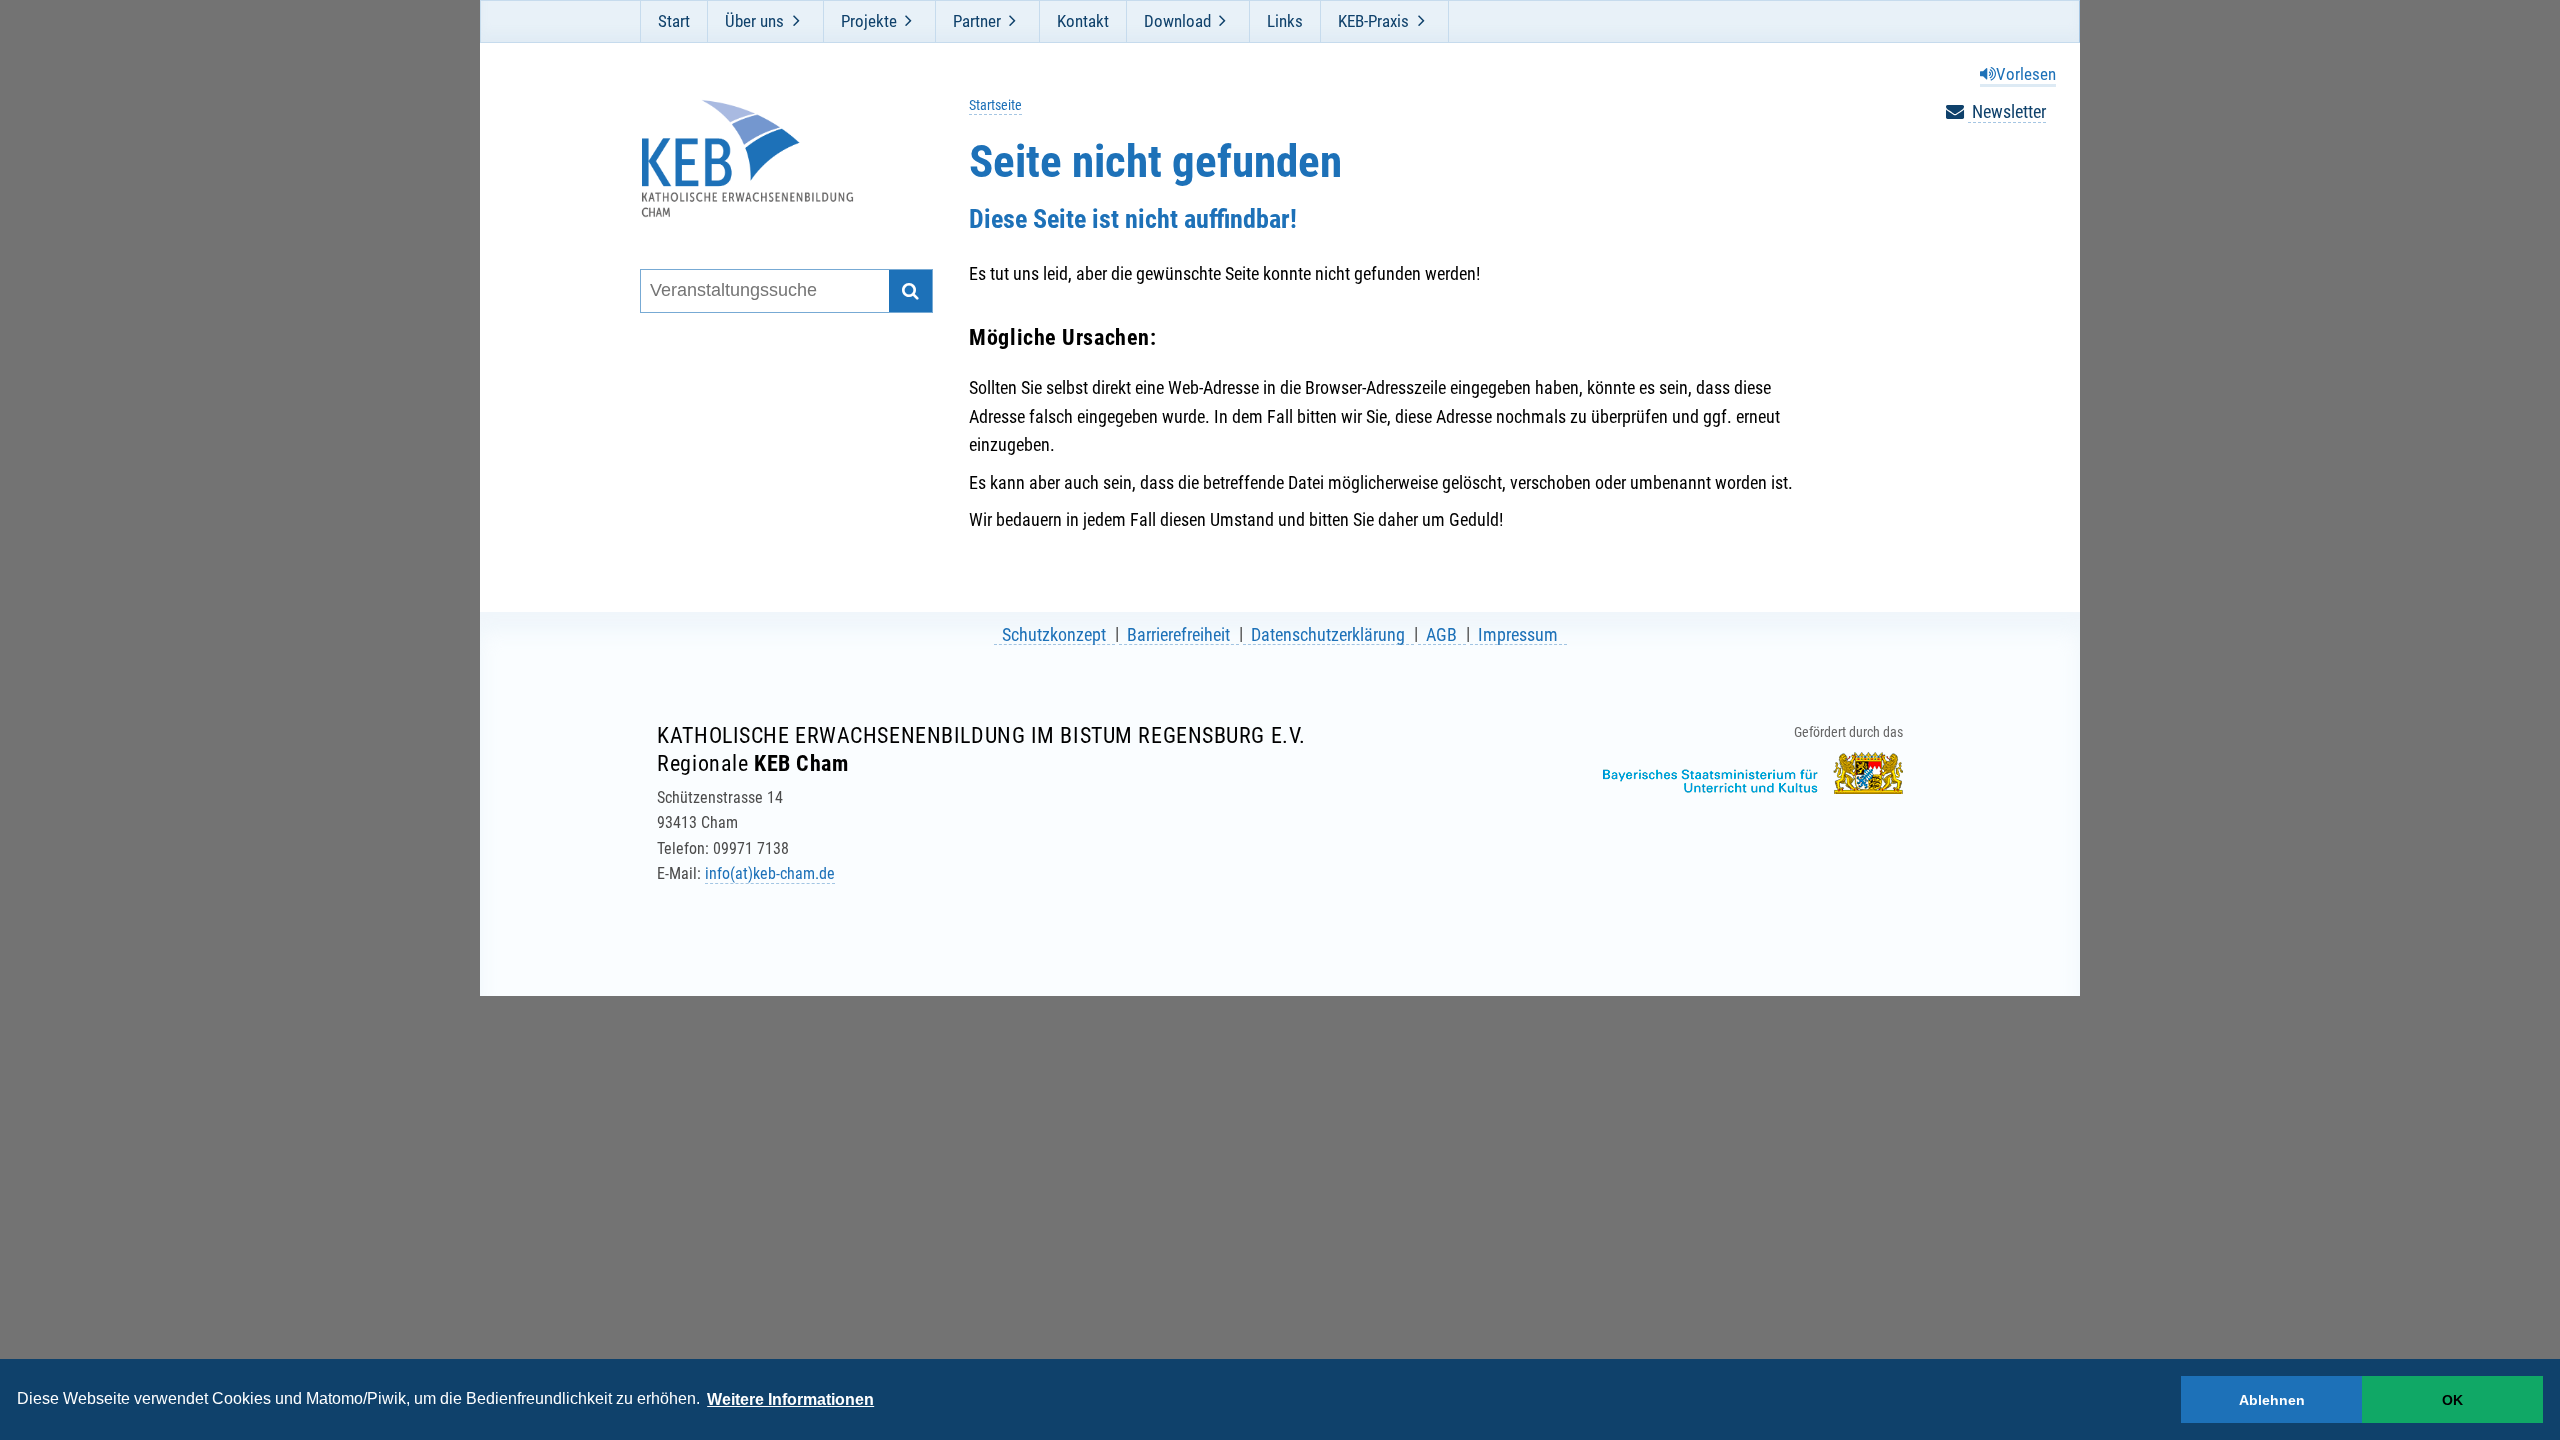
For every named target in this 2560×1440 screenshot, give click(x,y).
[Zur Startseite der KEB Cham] (773, 158)
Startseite (995, 105)
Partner (977, 21)
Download (1177, 21)
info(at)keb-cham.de (770, 873)
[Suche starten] (910, 291)
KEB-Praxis (1373, 21)
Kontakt (1083, 21)
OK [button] (2452, 1400)
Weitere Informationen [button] (790, 1399)
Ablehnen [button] (2272, 1400)
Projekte (869, 21)
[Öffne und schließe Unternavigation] (796, 21)
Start (674, 21)
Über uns (754, 21)
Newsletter (2007, 111)
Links (1285, 21)
